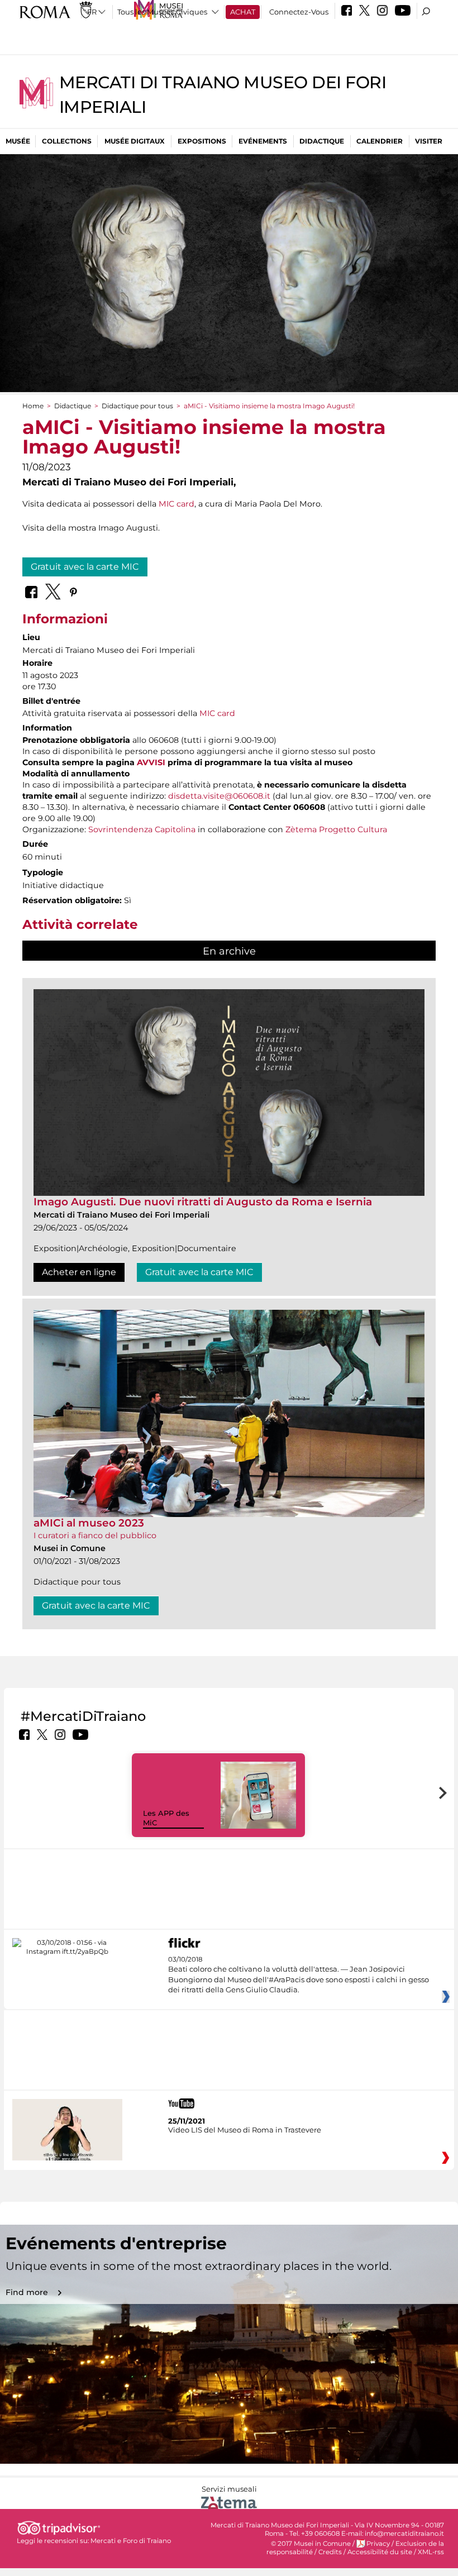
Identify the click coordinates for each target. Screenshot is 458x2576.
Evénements (263, 141)
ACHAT (243, 12)
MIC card (176, 504)
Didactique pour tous (137, 406)
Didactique (322, 141)
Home (33, 406)
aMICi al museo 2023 (89, 1523)
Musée (18, 141)
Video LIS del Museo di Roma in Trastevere (245, 2130)
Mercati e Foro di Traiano (131, 2541)
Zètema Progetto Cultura (336, 829)
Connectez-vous (299, 12)
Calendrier (380, 141)
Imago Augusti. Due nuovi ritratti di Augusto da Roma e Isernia (203, 1202)
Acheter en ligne (79, 1272)
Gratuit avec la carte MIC (85, 567)
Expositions (202, 141)
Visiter (429, 141)
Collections (67, 141)
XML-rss (431, 2552)
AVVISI (151, 762)
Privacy (378, 2544)
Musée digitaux (135, 141)
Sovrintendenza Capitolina (142, 829)
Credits (330, 2552)
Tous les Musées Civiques (162, 12)
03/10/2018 (299, 1975)
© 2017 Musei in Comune (311, 2544)
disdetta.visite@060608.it (219, 796)
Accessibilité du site (380, 2552)
